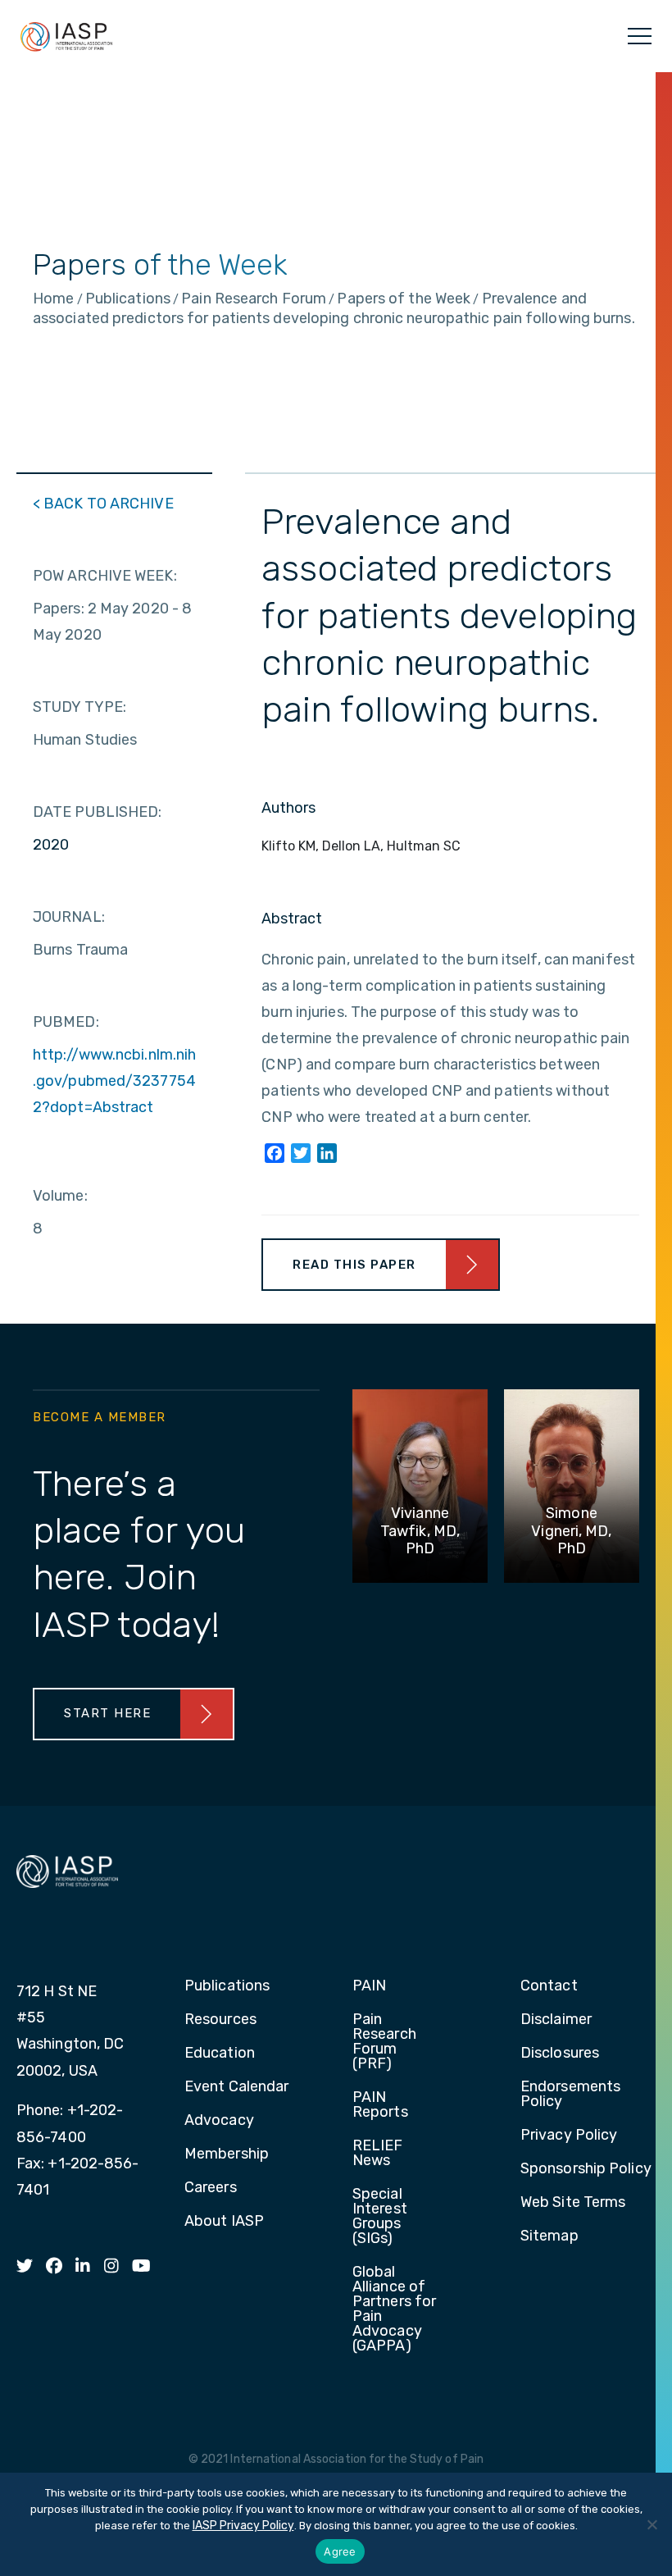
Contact (549, 1986)
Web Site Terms (573, 2203)
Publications (227, 1986)
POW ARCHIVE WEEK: (105, 576)
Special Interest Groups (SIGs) (380, 2217)
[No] (652, 2524)
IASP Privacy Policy (243, 2526)
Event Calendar (236, 2087)
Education (220, 2054)
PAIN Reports (380, 2105)
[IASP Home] (66, 36)
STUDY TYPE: (79, 707)
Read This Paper (354, 1265)
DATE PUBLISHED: (98, 812)
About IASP (224, 2222)
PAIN (369, 1986)
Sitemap (549, 2236)
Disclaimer (556, 2020)
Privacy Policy (569, 2136)
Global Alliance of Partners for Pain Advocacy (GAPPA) (394, 2309)
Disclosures (560, 2054)
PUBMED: (66, 1022)
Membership (227, 2154)
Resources (220, 2020)
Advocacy (219, 2121)
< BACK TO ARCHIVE (103, 504)
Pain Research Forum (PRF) (384, 2042)
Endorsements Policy (570, 2095)
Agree (340, 2551)
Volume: (60, 1196)
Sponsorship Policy (586, 2169)
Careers (211, 2188)
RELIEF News (378, 2154)
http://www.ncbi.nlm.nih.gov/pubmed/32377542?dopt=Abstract (114, 1081)
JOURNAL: (69, 917)
